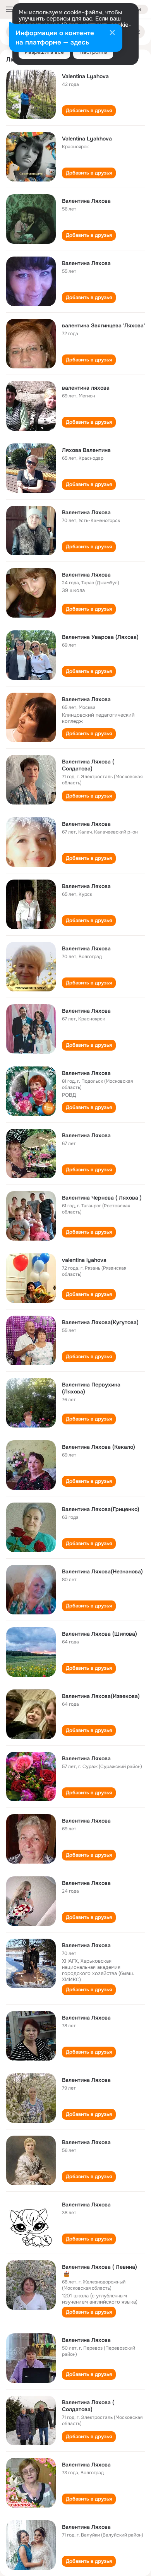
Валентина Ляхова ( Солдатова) (88, 765)
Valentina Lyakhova (87, 139)
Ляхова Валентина (86, 450)
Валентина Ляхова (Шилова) (100, 1634)
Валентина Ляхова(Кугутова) (100, 1322)
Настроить (93, 52)
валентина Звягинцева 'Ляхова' (103, 325)
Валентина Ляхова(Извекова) (101, 1696)
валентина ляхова (86, 388)
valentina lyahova (84, 1260)
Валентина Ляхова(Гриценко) (101, 1509)
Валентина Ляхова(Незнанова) (102, 1571)
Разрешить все (44, 52)
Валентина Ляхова (86, 201)
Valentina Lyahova (85, 76)
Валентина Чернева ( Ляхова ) (102, 1198)
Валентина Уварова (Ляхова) (100, 637)
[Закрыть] (112, 33)
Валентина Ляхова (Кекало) (99, 1447)
